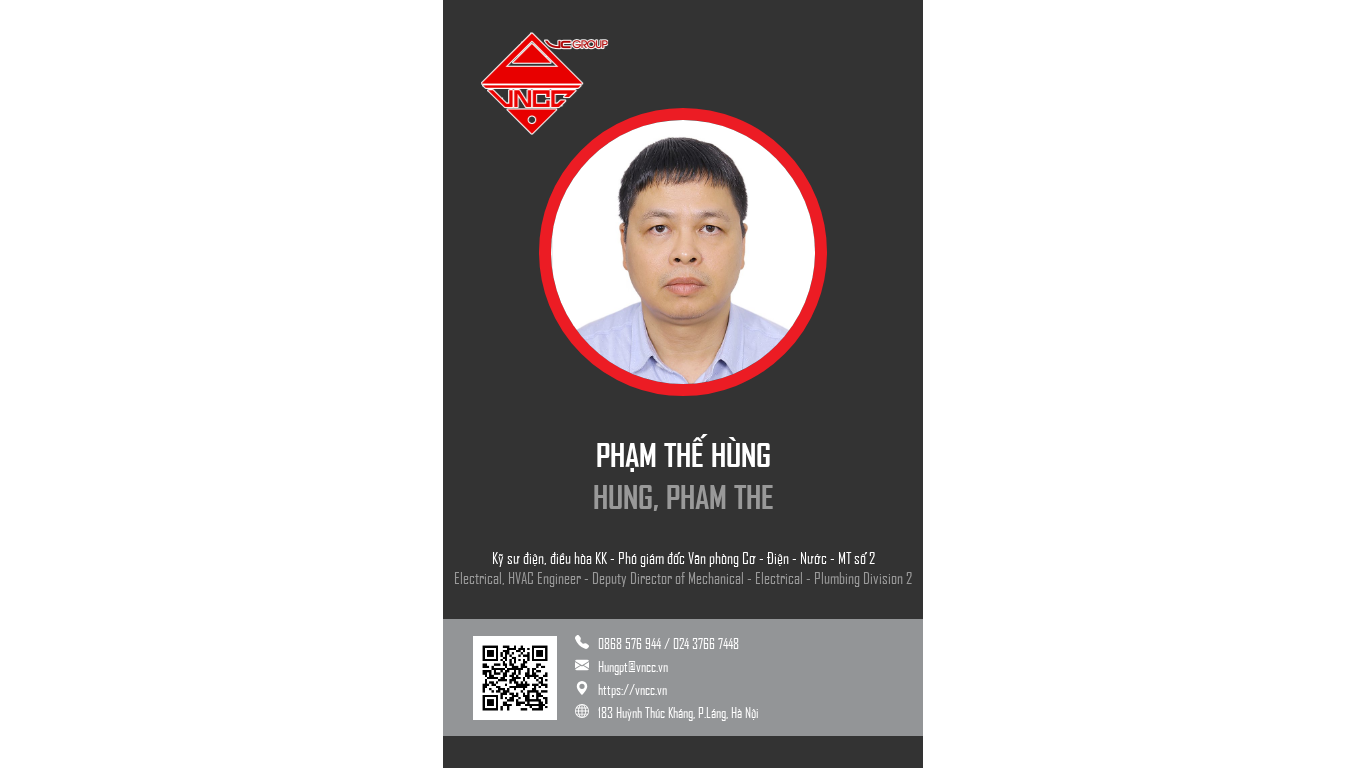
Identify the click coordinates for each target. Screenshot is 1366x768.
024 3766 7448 (706, 643)
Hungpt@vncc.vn (633, 666)
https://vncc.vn (632, 689)
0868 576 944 (631, 643)
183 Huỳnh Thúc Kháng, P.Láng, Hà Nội (678, 712)
